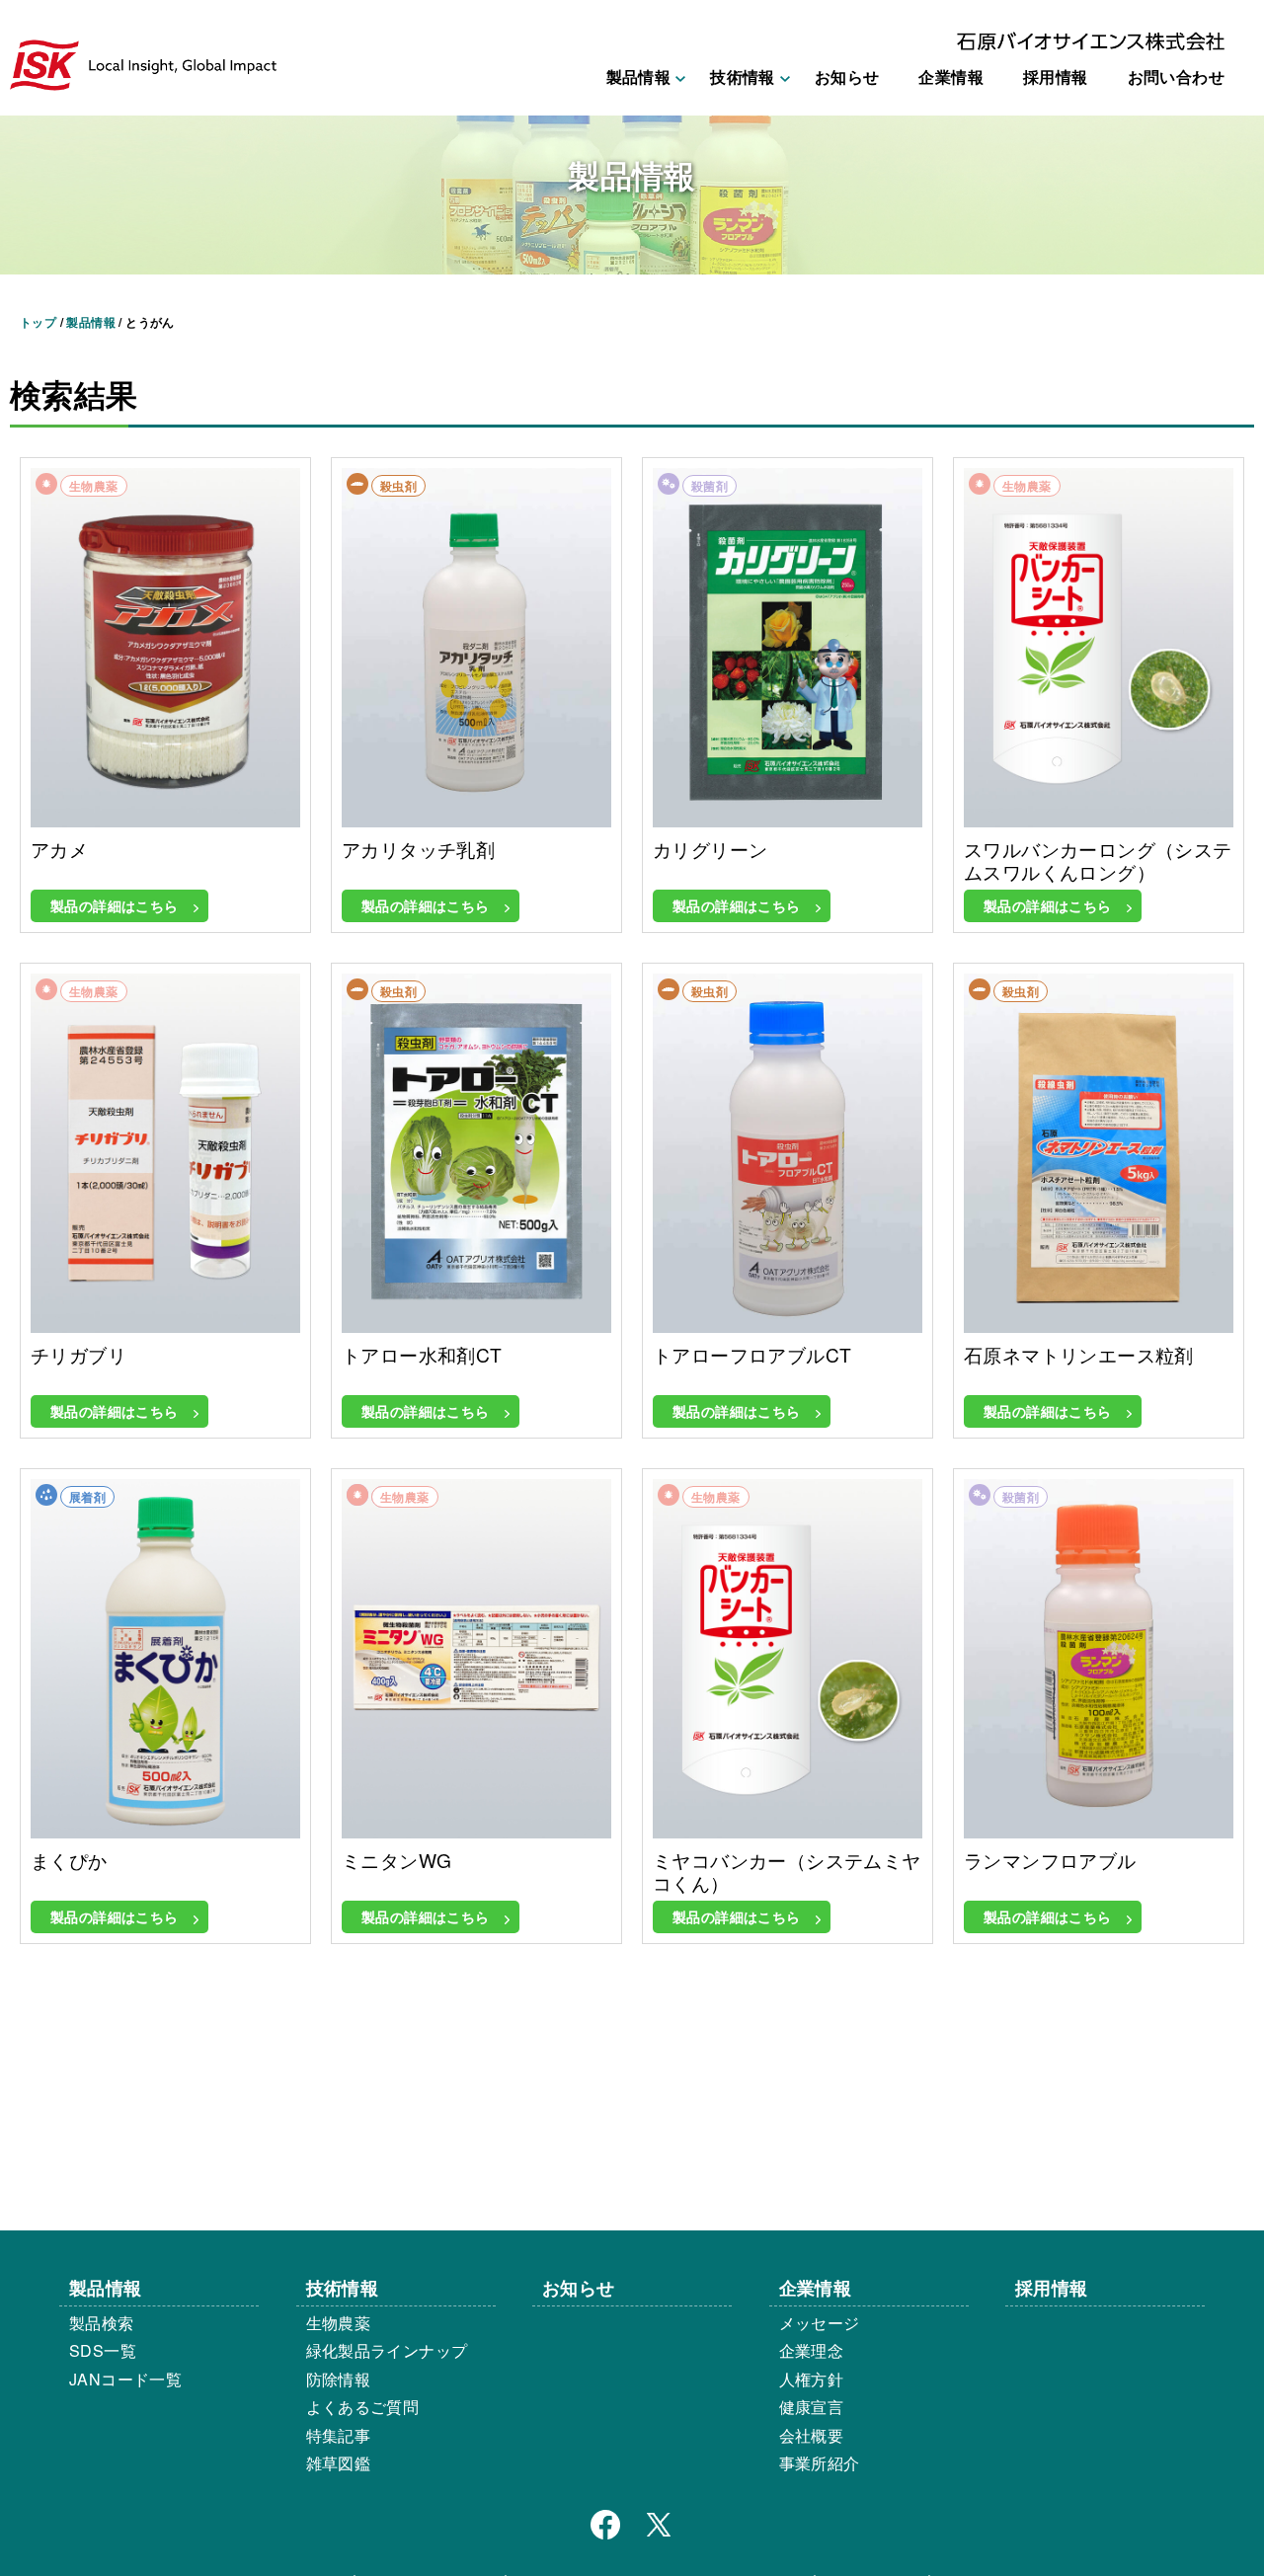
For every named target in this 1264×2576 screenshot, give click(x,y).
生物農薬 (339, 2323)
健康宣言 (812, 2407)
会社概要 (812, 2435)
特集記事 (339, 2435)
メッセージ (820, 2323)
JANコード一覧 (125, 2379)
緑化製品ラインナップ (387, 2350)
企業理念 (812, 2350)
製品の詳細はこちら (115, 905)
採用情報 (1056, 77)
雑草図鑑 (339, 2463)
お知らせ (847, 77)
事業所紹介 (820, 2463)
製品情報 (106, 2287)
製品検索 (102, 2323)
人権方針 (812, 2379)
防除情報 (339, 2379)
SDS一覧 (103, 2350)
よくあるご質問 (363, 2407)
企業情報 (951, 77)
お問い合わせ (1176, 77)
